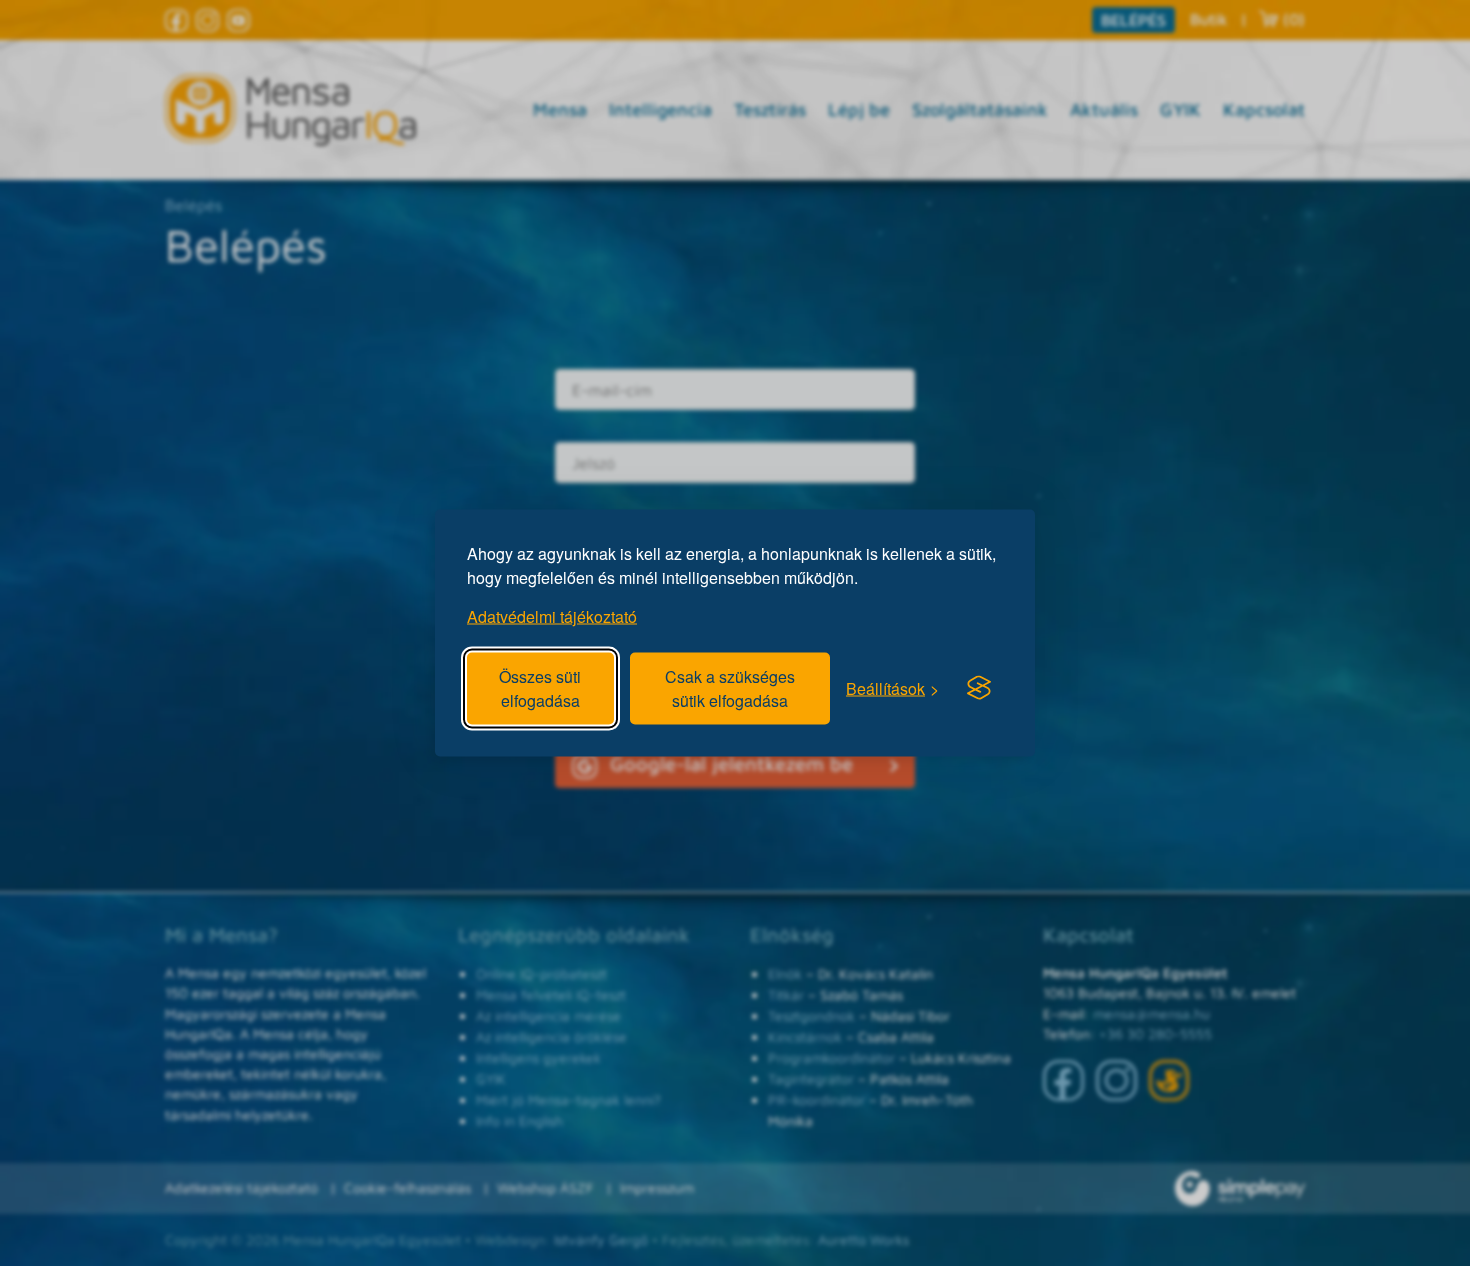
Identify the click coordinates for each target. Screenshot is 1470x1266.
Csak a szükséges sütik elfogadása (730, 688)
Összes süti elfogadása (540, 688)
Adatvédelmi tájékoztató (552, 616)
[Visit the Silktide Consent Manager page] (979, 688)
